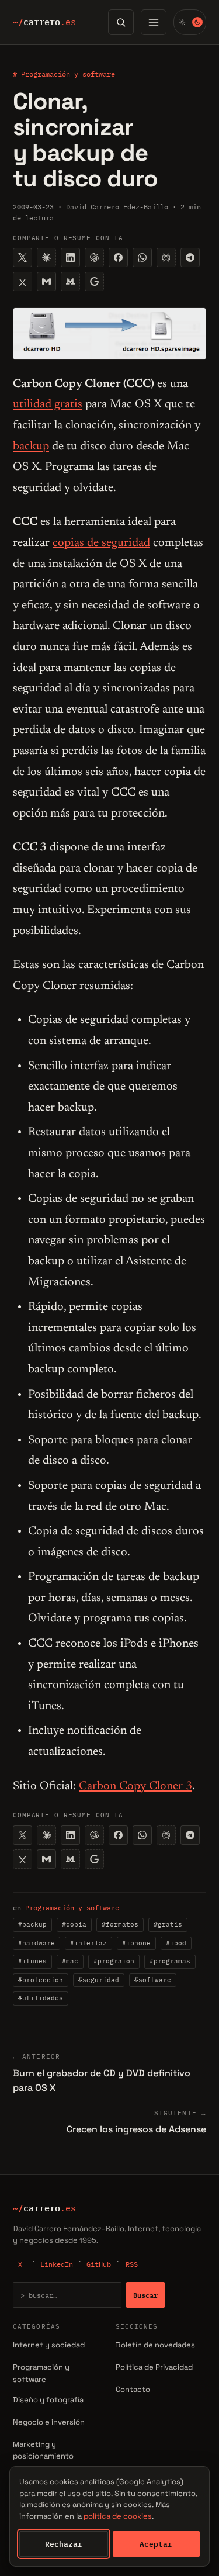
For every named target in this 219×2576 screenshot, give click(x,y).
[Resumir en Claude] (46, 257)
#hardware (36, 1943)
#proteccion (41, 1980)
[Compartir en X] (22, 257)
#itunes (32, 1961)
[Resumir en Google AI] (94, 281)
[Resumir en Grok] (22, 281)
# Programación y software (64, 74)
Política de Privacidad (154, 2367)
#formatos (120, 1924)
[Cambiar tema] (190, 22)
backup (31, 447)
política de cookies (118, 2516)
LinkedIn (57, 2264)
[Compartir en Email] (46, 281)
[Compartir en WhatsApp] (142, 257)
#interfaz (88, 1943)
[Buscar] (121, 22)
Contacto (133, 2389)
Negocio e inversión (49, 2422)
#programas (170, 1961)
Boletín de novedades (155, 2345)
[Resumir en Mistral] (70, 281)
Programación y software (72, 1908)
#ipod (176, 1943)
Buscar (145, 2295)
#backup (32, 1924)
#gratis (168, 1924)
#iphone (136, 1943)
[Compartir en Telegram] (190, 257)
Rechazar (64, 2544)
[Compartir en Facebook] (118, 257)
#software (153, 1980)
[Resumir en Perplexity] (166, 257)
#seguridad (99, 1980)
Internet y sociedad (49, 2345)
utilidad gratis (48, 404)
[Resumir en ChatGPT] (94, 257)
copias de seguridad (101, 543)
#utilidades (41, 1998)
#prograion (114, 1961)
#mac (70, 1961)
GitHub (99, 2264)
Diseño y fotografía (48, 2400)
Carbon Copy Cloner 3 (135, 1786)
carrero (44, 22)
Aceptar (156, 2544)
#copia (74, 1924)
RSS (132, 2264)
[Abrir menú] (154, 22)
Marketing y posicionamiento (43, 2450)
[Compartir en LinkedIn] (70, 257)
